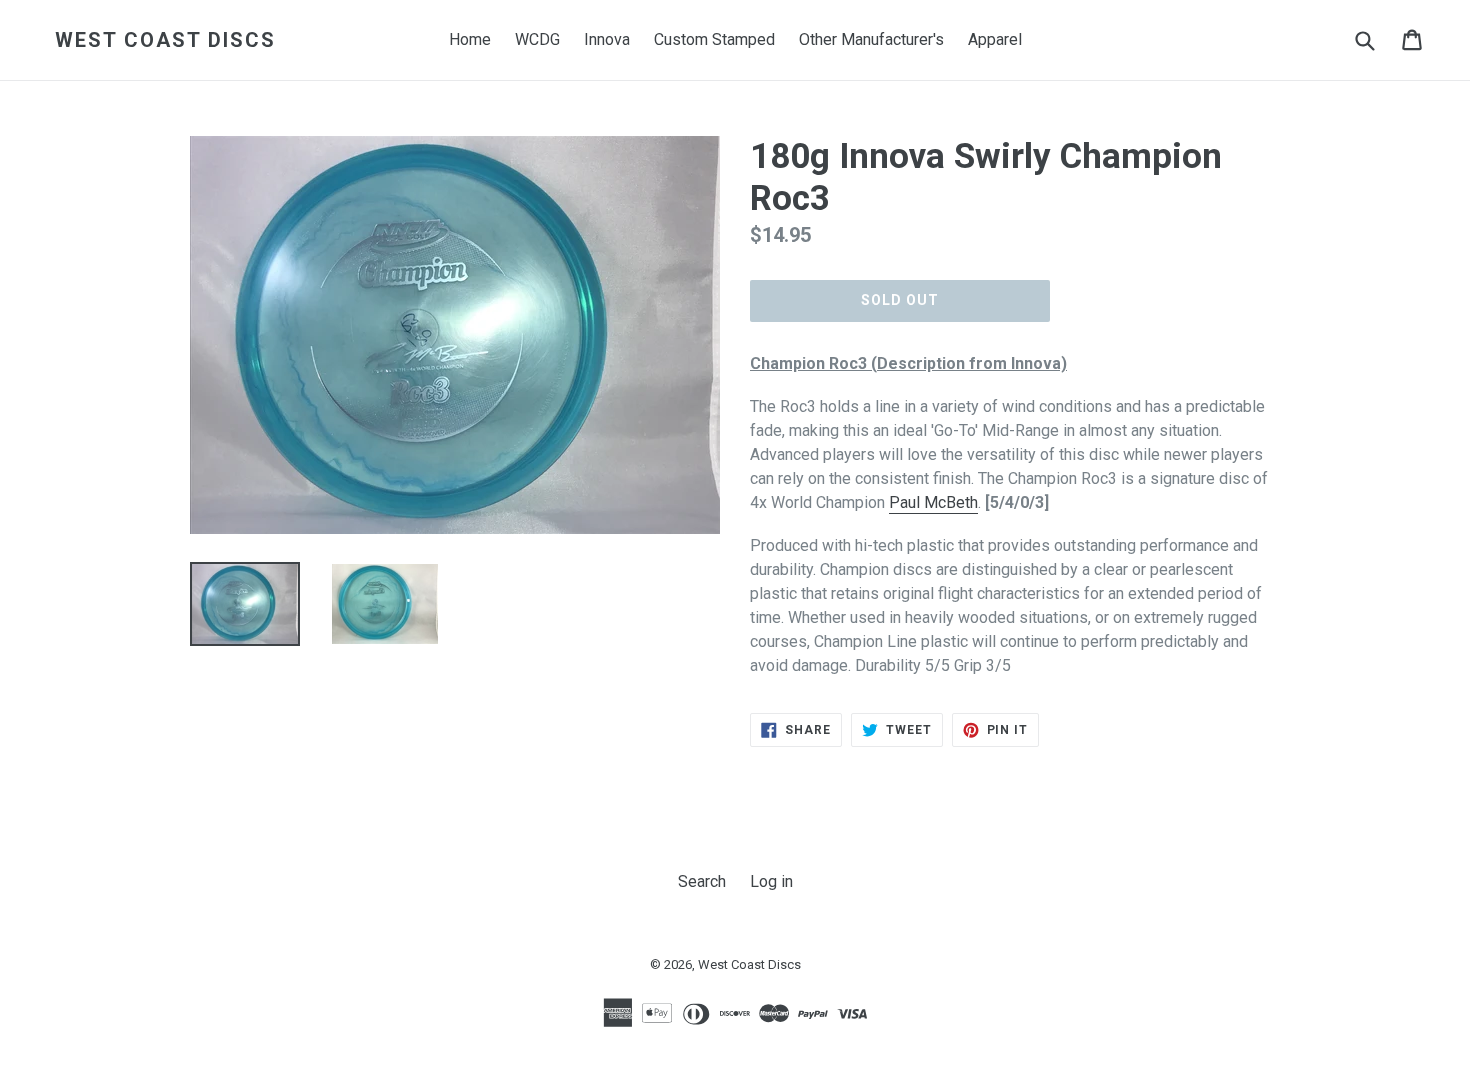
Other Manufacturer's (871, 39)
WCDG (537, 39)
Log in (771, 881)
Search (702, 881)
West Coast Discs (165, 40)
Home (470, 39)
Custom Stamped (714, 39)
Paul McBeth (933, 502)
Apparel (995, 39)
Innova (607, 39)
